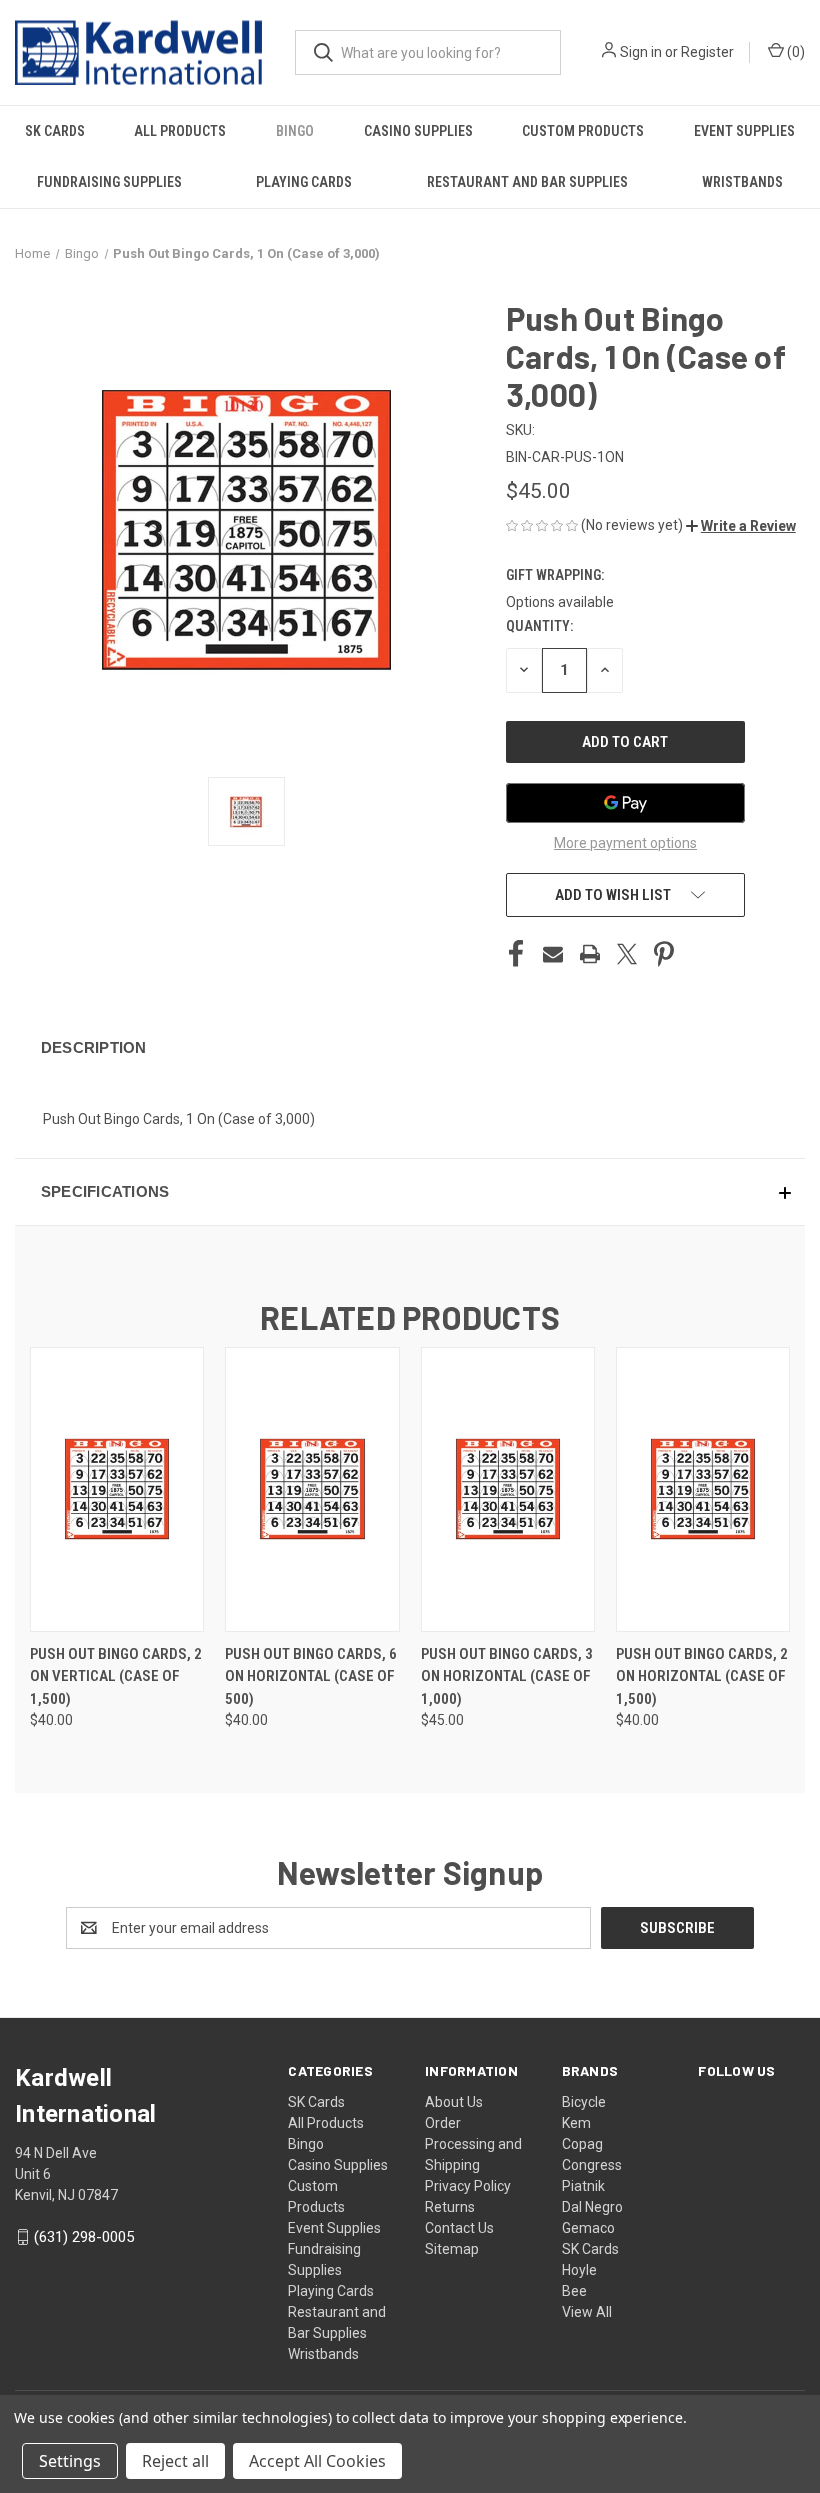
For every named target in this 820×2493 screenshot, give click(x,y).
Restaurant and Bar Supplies (527, 182)
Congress (592, 2165)
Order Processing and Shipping (473, 2144)
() (794, 52)
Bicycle (584, 2102)
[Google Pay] (625, 803)
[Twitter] (627, 954)
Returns (450, 2207)
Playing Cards (304, 182)
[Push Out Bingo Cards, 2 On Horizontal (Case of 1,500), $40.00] (703, 1489)
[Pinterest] (664, 954)
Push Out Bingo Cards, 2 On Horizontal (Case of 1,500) (702, 1676)
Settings (70, 2461)
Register (707, 52)
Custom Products (583, 131)
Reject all (175, 2461)
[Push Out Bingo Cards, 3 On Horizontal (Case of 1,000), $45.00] (508, 1489)
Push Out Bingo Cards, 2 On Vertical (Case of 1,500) (116, 1676)
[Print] (590, 954)
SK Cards (55, 131)
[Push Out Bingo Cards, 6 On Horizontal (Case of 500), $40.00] (312, 1489)
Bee (574, 2291)
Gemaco (588, 2228)
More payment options (625, 843)
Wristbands (742, 182)
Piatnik (583, 2186)
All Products (180, 131)
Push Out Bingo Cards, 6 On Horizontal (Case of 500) (311, 1676)
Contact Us (459, 2228)
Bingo (295, 131)
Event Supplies (744, 131)
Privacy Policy (468, 2186)
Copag (582, 2144)
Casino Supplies (418, 131)
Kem (576, 2123)
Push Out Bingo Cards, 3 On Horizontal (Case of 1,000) (507, 1676)
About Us (454, 2102)
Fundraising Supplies (109, 182)
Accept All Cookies (317, 2461)
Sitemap (452, 2249)
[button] (741, 526)
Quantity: (539, 626)
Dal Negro (592, 2207)
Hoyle (579, 2270)
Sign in (641, 52)
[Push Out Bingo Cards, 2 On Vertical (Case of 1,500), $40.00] (117, 1489)
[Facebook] (516, 954)
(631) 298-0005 (84, 2237)
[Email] (553, 954)
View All (587, 2312)
